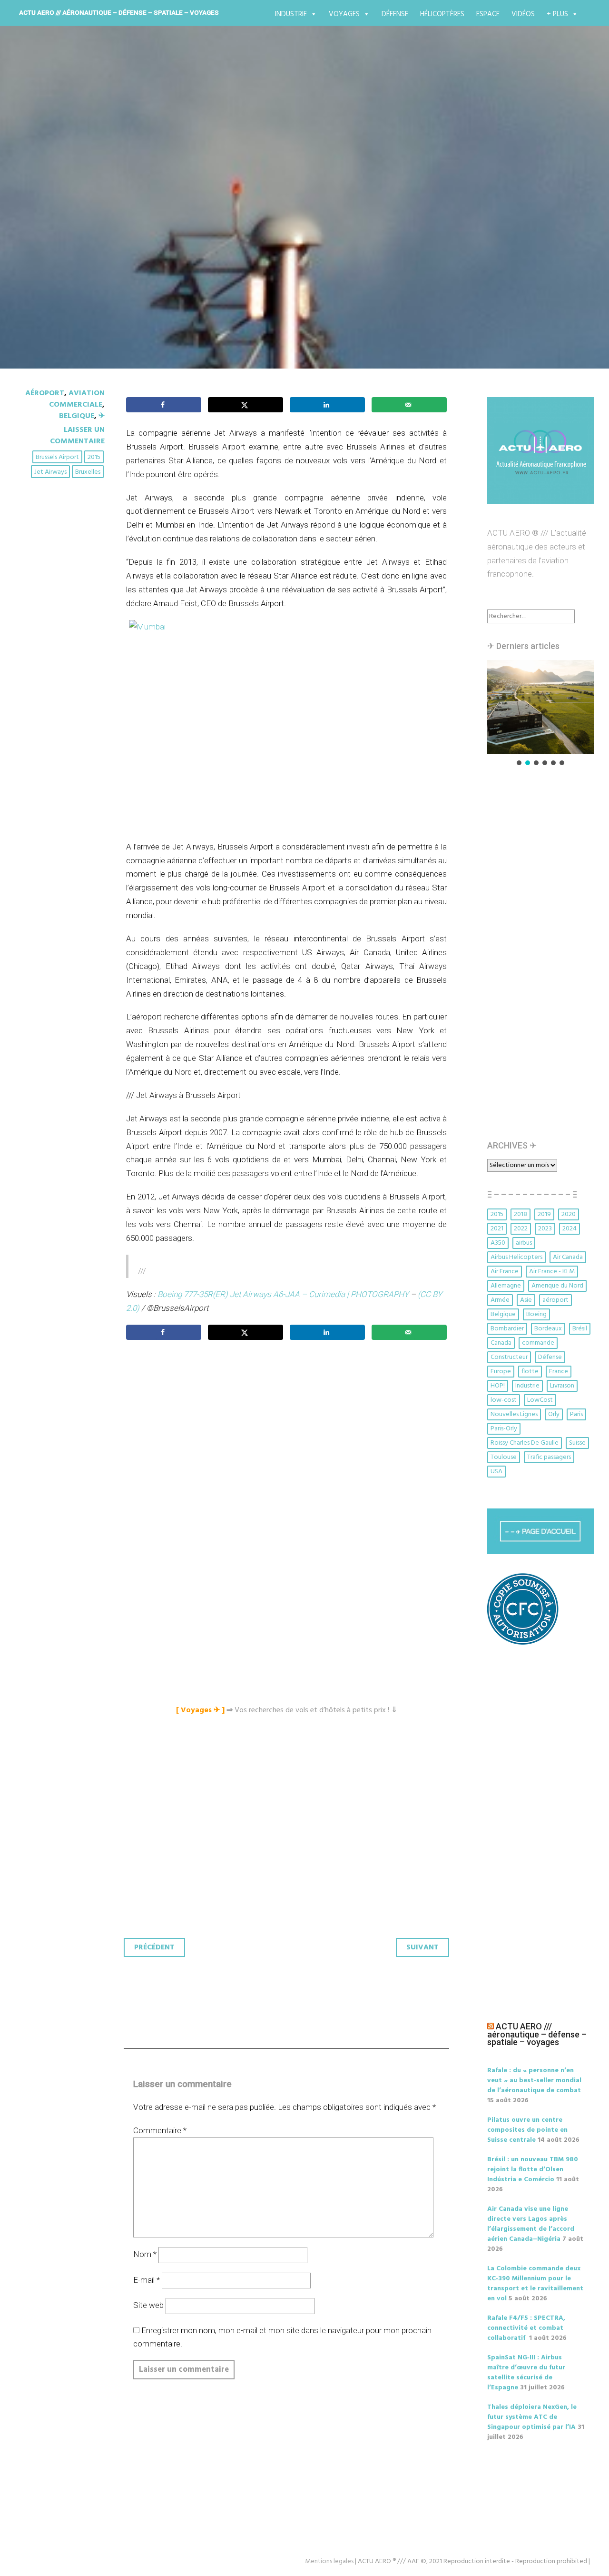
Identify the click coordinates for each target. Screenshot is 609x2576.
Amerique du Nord (557, 1286)
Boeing (536, 1314)
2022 (521, 1229)
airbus (524, 1243)
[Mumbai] (286, 725)
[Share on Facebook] (164, 405)
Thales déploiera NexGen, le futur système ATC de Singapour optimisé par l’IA (532, 2417)
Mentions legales (329, 2561)
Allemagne (506, 1286)
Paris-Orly (504, 1429)
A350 (498, 1243)
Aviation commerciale (77, 399)
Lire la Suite (51, 285)
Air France (505, 1272)
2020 (569, 1214)
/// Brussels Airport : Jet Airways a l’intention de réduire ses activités (268, 220)
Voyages (344, 14)
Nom (145, 2254)
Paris (576, 1414)
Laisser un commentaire (77, 436)
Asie (526, 1300)
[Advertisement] (289, 1453)
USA (496, 1472)
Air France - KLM (552, 1272)
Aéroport (45, 393)
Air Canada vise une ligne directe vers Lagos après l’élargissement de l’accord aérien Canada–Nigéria (531, 2224)
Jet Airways (50, 472)
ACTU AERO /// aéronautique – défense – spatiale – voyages (119, 12)
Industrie (291, 14)
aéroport (555, 1300)
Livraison (562, 1386)
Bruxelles (88, 472)
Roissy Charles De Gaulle (525, 1443)
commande (538, 1343)
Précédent (154, 1947)
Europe (501, 1372)
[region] (540, 714)
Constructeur (509, 1357)
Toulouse (504, 1457)
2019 (544, 1214)
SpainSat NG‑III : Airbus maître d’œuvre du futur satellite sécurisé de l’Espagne (526, 2373)
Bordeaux (548, 1329)
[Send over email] (409, 405)
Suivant (422, 1947)
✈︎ (102, 416)
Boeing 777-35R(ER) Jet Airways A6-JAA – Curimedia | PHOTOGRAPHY (284, 1294)
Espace (488, 14)
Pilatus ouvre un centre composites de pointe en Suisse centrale (527, 2130)
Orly (554, 1414)
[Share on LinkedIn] (327, 405)
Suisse (577, 1443)
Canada (501, 1343)
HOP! (498, 1386)
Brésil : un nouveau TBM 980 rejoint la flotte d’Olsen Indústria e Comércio (533, 2170)
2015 (94, 457)
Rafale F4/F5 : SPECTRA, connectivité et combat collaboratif (526, 2328)
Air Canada (568, 1257)
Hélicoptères (442, 14)
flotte (530, 1372)
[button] (540, 707)
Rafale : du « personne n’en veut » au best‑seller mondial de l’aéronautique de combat (534, 2081)
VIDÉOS (523, 14)
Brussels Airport (57, 457)
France (559, 1372)
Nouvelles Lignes (514, 1414)
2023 (545, 1229)
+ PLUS (557, 14)
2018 (521, 1214)
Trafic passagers (549, 1457)
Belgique (77, 416)
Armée (500, 1300)
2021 (497, 1229)
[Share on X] (246, 405)
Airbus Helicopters (516, 1257)
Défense (395, 14)
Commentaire (160, 2130)
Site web (148, 2305)
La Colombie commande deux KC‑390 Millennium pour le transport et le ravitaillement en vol (535, 2284)
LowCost (540, 1400)
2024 (570, 1229)
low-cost (504, 1400)
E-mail (147, 2280)
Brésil (580, 1329)
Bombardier (507, 1329)
